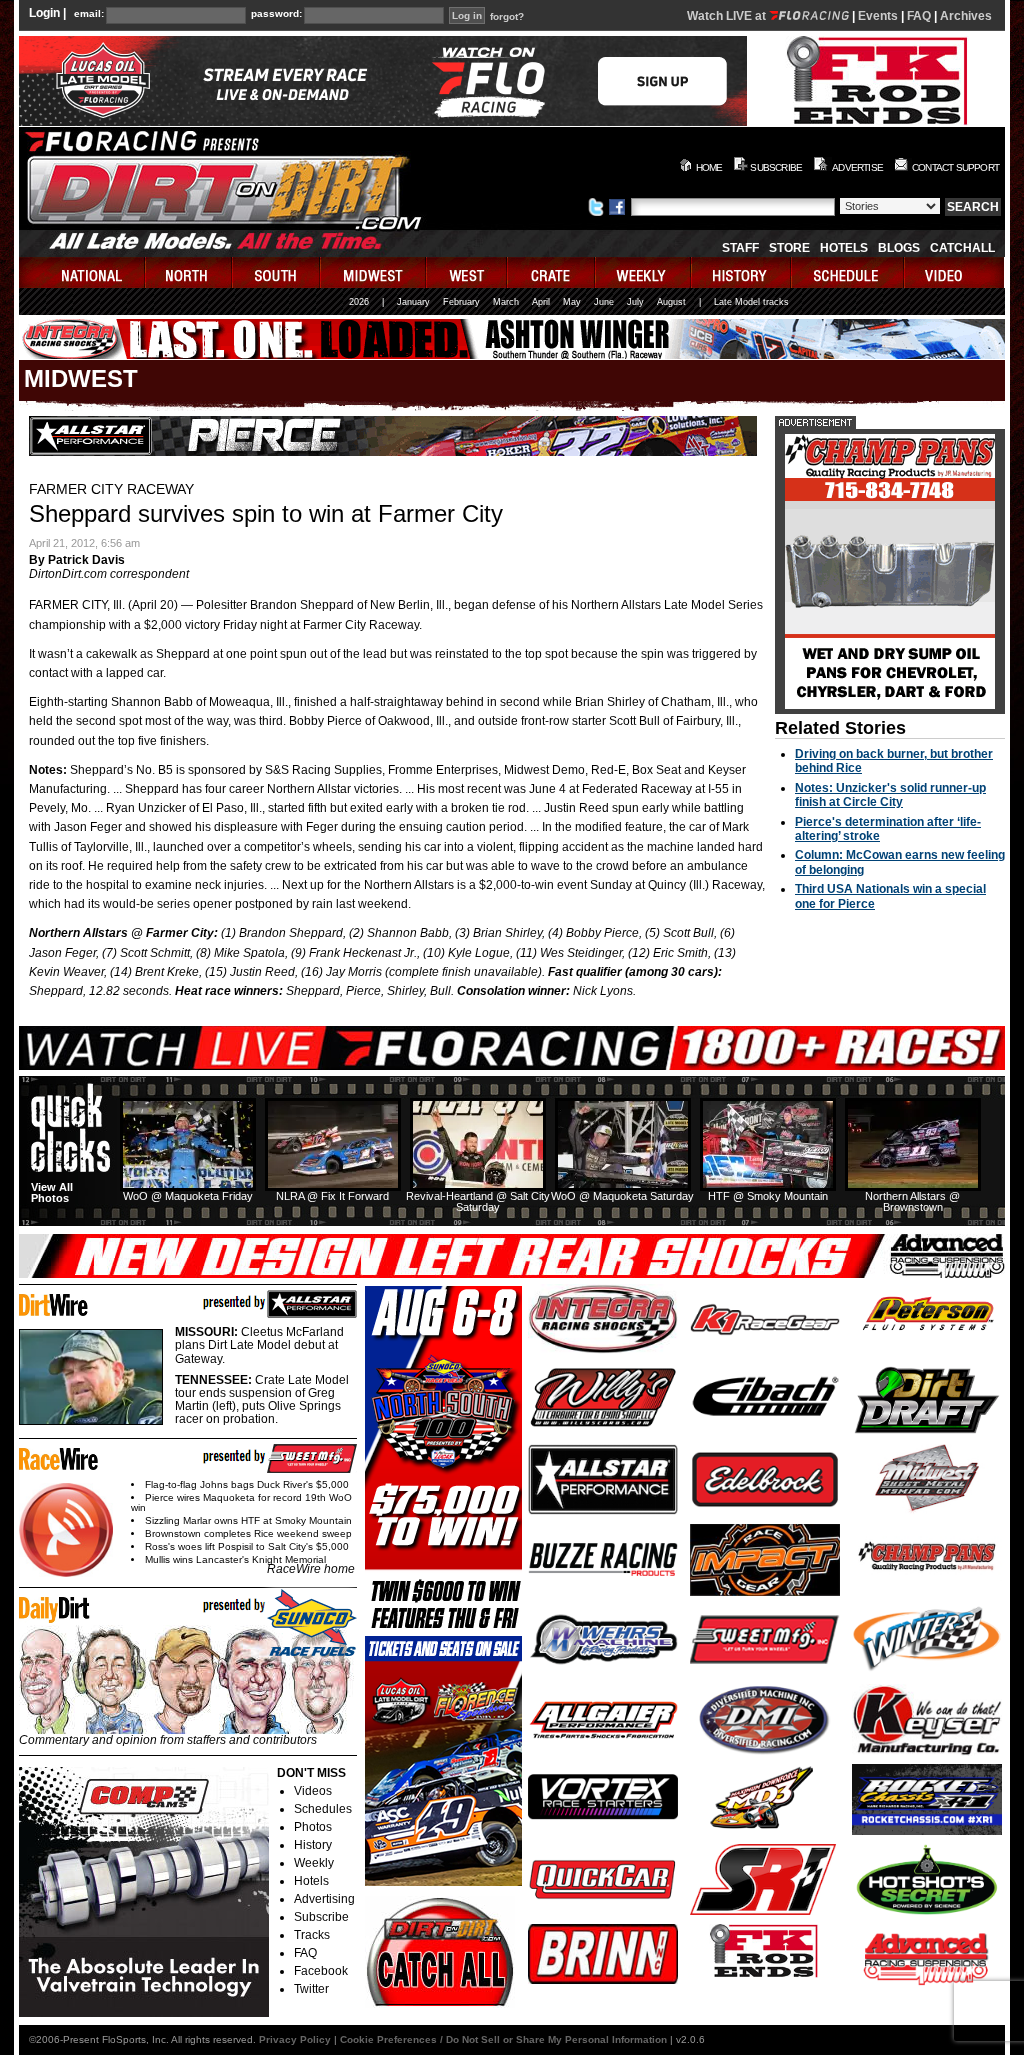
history (742, 272)
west (467, 272)
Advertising (324, 1899)
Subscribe (321, 1917)
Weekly (314, 1863)
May (572, 302)
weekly (644, 272)
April (541, 302)
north (189, 272)
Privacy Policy (295, 2039)
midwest (374, 272)
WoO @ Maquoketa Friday (188, 1196)
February (461, 302)
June (604, 302)
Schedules (323, 1809)
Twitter (311, 1989)
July (635, 302)
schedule (848, 272)
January (413, 302)
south (277, 272)
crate (552, 272)
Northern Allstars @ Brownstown (912, 1201)
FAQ (919, 16)
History (313, 1845)
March (506, 302)
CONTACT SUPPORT (955, 167)
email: (89, 14)
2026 (359, 302)
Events (878, 16)
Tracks (312, 1935)
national (82, 272)
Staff (740, 248)
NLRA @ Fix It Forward (332, 1196)
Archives (966, 16)
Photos (313, 1827)
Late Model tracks (751, 302)
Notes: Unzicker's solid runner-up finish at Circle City (890, 795)
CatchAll (962, 248)
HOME (709, 167)
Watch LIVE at (728, 16)
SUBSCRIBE (776, 167)
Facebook (321, 1971)
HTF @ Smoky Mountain (768, 1196)
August (671, 302)
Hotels (844, 248)
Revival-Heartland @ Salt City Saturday (478, 1201)
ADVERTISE (857, 167)
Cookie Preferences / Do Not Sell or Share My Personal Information (503, 2039)
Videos (313, 1791)
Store (789, 248)
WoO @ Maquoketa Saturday (622, 1196)
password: (276, 14)
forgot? (507, 17)
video (954, 272)
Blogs (899, 248)
